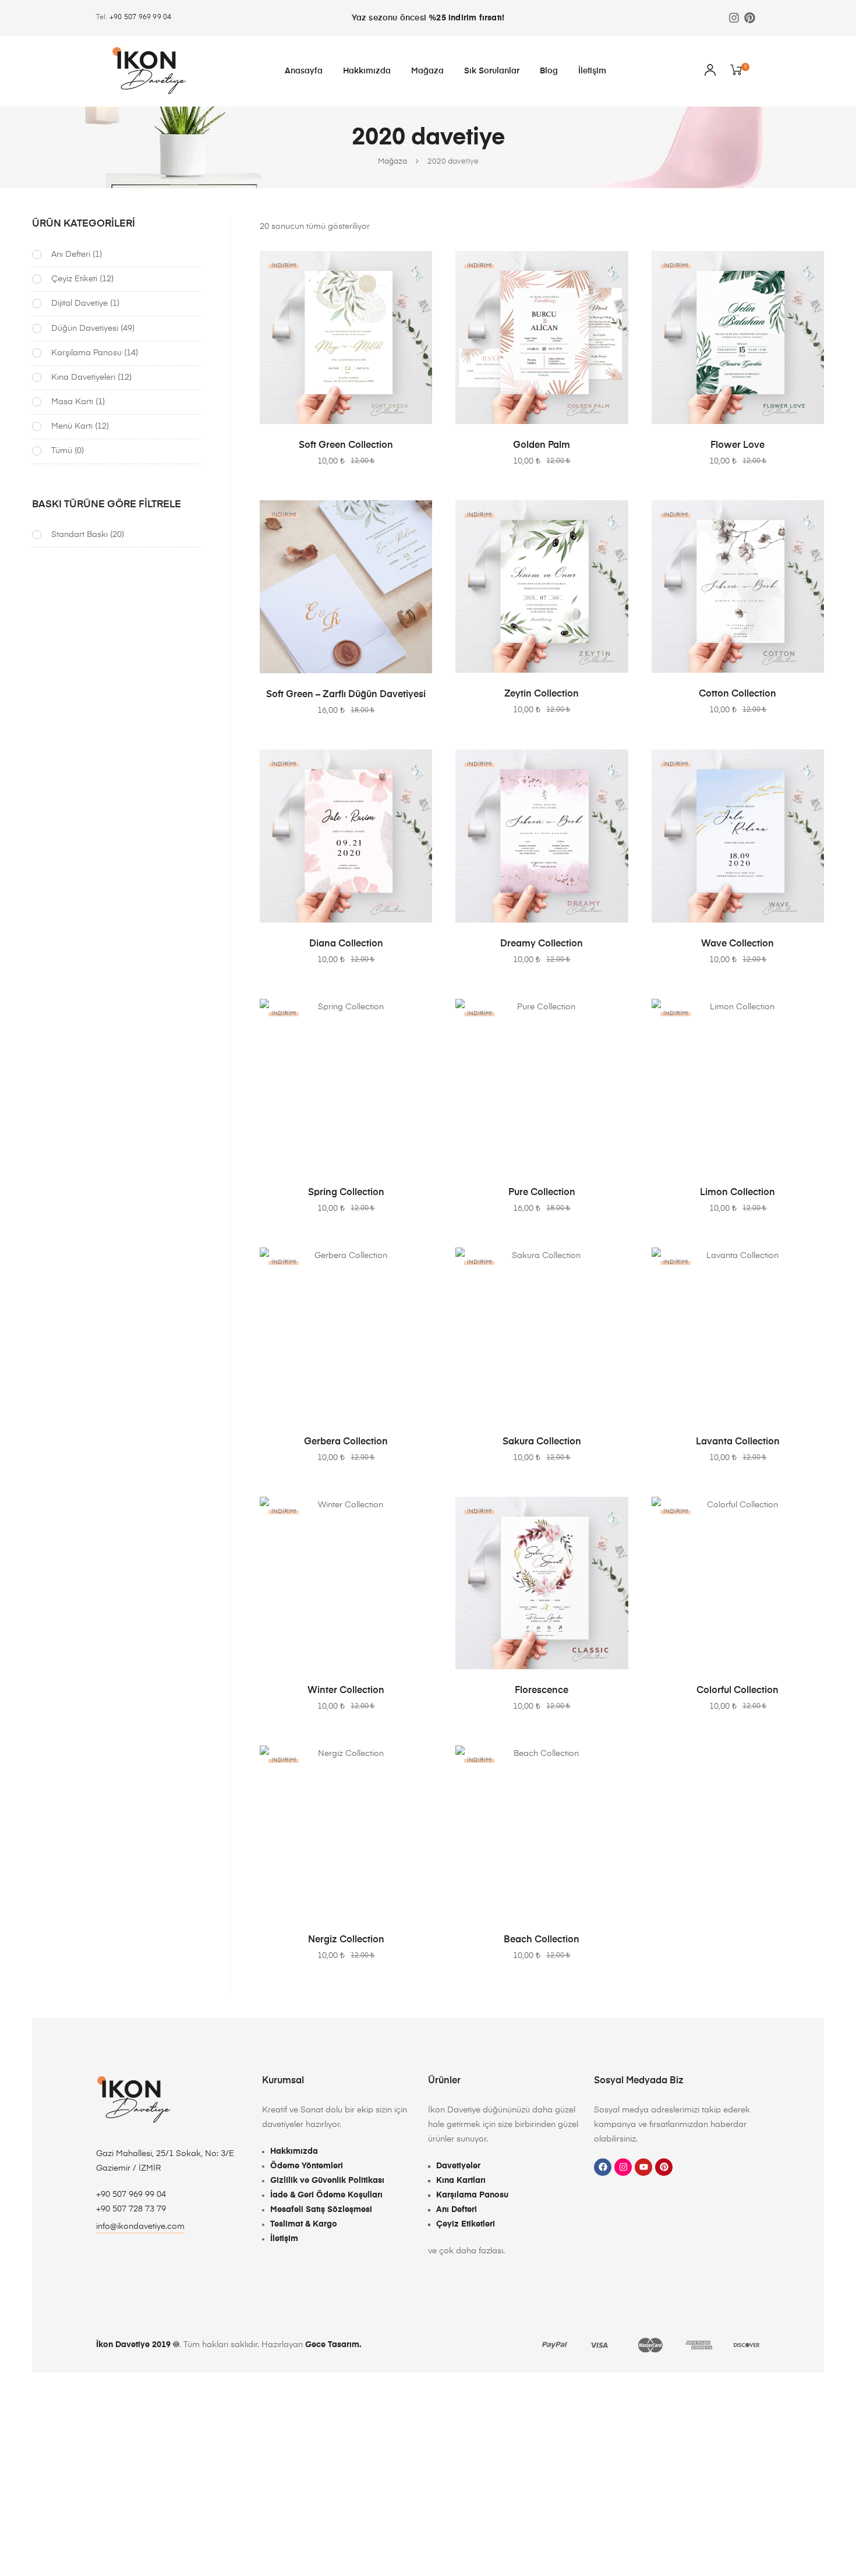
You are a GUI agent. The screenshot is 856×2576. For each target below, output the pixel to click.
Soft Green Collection (346, 446)
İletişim (592, 71)
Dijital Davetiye (79, 303)
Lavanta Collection (738, 1442)
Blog (549, 71)
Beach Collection (542, 1940)
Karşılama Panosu (86, 353)
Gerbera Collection (346, 1442)
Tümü (62, 451)
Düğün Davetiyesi (85, 328)
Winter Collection (346, 1691)
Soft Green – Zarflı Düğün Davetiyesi (346, 695)
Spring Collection (346, 1193)
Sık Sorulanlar (492, 71)
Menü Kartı (72, 426)
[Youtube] (643, 2167)
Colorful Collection (737, 1691)
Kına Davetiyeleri (83, 377)
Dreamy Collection (542, 944)
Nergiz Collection (346, 1940)
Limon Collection (737, 1193)
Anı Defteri (71, 255)
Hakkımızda (367, 71)
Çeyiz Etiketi (74, 279)
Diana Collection (346, 944)
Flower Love (737, 446)
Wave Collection (737, 944)
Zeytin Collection (542, 694)
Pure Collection (542, 1193)
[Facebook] (603, 2167)
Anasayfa (304, 71)
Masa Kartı (72, 402)
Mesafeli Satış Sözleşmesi (321, 2210)
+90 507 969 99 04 (140, 17)
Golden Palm (542, 446)
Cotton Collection (737, 694)
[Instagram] (734, 18)
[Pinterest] (750, 18)
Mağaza (427, 71)
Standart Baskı (79, 535)
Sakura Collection (542, 1442)
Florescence (542, 1691)
